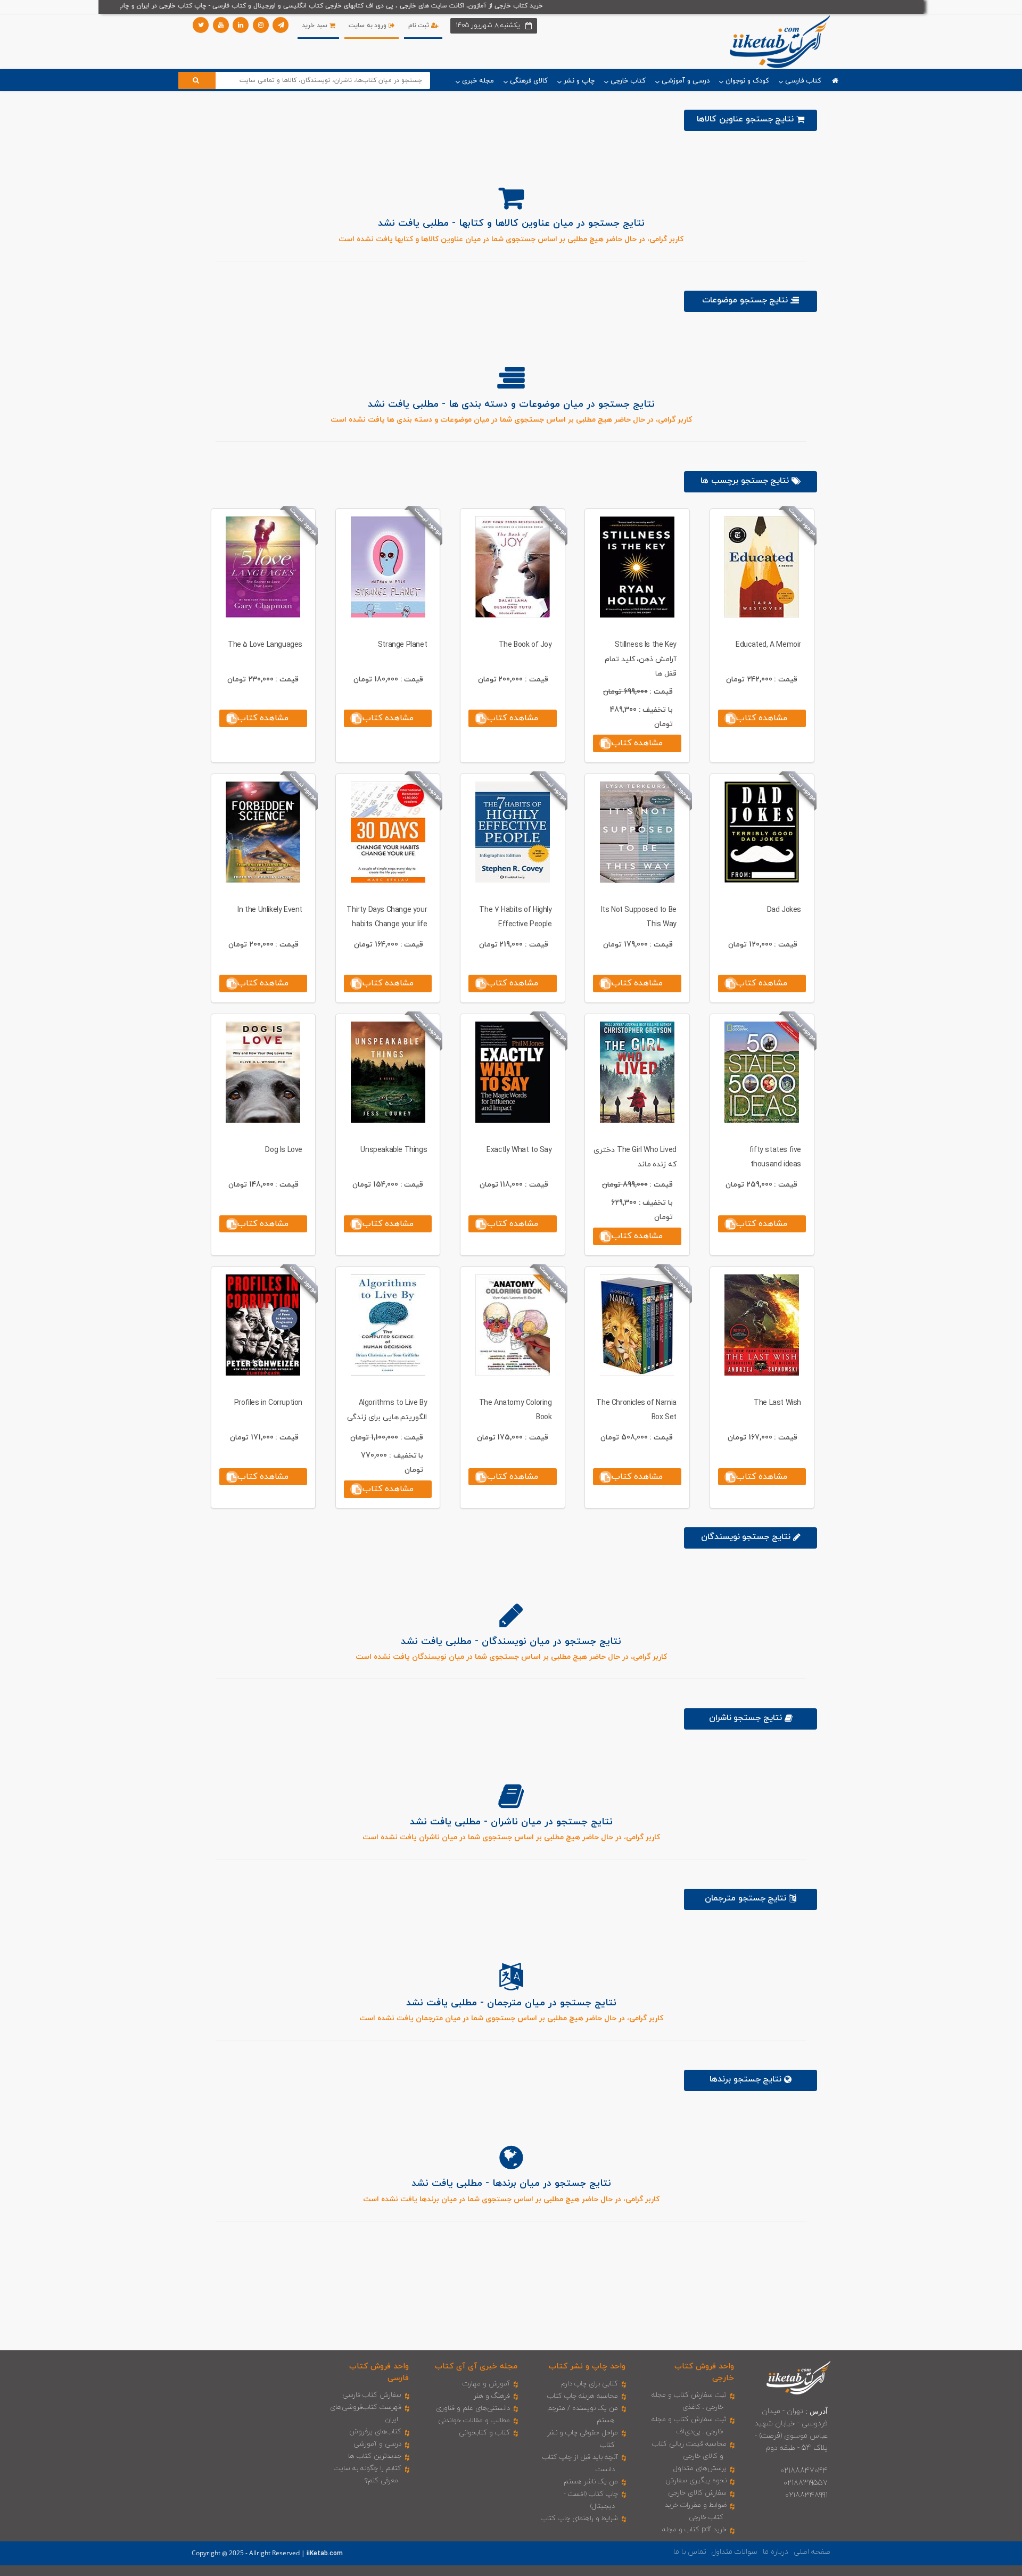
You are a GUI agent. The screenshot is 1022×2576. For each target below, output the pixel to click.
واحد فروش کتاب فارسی (379, 2372)
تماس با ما (690, 2552)
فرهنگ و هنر (492, 2396)
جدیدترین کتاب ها (375, 2456)
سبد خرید (315, 26)
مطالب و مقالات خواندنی (474, 2421)
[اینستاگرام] (261, 25)
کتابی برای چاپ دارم (590, 2384)
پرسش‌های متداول (700, 2468)
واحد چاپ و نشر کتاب (587, 2367)
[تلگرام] (281, 25)
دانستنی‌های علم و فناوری (473, 2408)
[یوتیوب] (221, 25)
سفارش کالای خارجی (697, 2493)
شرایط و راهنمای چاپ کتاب (579, 2519)
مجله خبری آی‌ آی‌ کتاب (476, 2367)
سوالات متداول (735, 2552)
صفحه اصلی (812, 2552)
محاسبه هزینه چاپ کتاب (583, 2396)
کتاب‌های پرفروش (375, 2432)
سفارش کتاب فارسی (372, 2395)
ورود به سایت (369, 26)
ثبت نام (420, 26)
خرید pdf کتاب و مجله (694, 2530)
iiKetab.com (325, 2554)
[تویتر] (201, 25)
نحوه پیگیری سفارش (696, 2481)
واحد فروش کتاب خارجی (704, 2372)
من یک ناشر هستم (591, 2482)
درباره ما (776, 2552)
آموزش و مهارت (486, 2384)
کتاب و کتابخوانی (484, 2433)
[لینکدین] (241, 25)
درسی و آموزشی (377, 2444)
